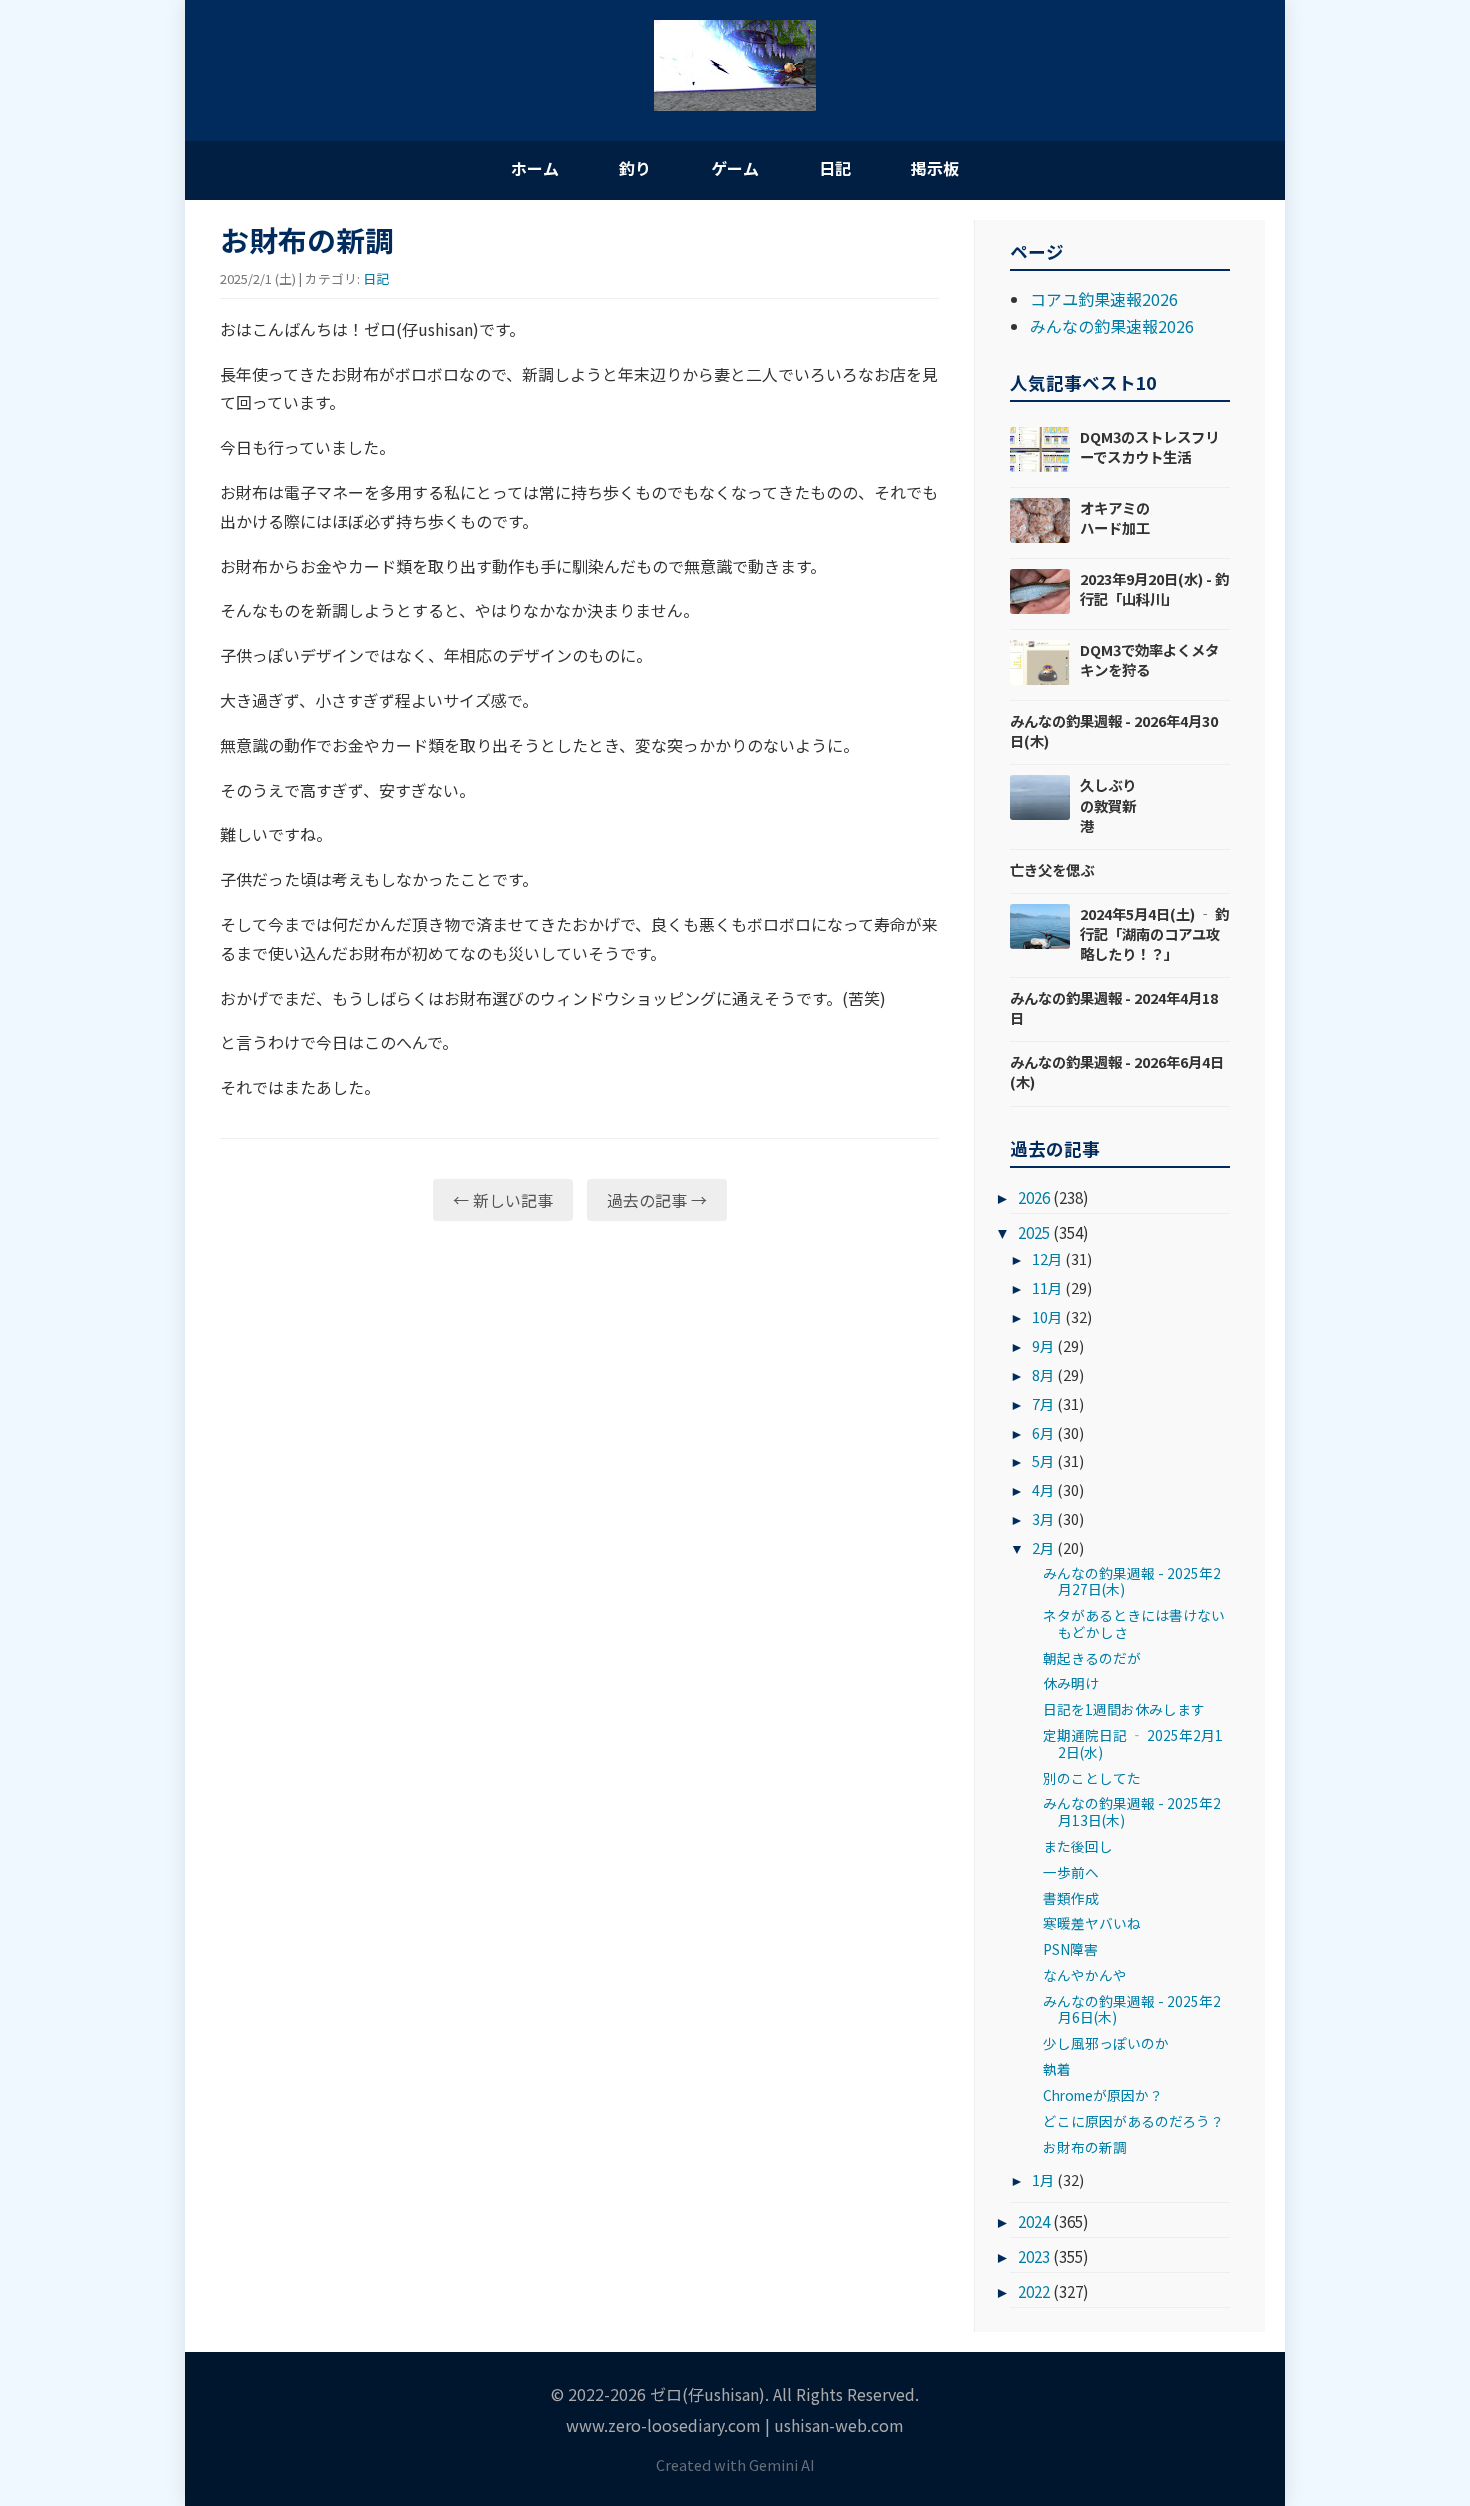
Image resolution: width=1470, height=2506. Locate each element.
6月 (1043, 1432)
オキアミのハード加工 (1115, 517)
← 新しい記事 (503, 1200)
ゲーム (735, 168)
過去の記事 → (657, 1200)
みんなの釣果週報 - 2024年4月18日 (1114, 1007)
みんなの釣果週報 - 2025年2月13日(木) (1132, 1811)
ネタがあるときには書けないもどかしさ (1134, 1623)
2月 (1043, 1547)
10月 (1047, 1316)
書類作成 (1071, 1898)
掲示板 (935, 168)
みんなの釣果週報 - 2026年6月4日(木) (1117, 1071)
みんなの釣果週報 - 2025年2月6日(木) (1132, 2009)
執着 (1057, 2069)
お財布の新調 (1085, 2147)
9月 (1043, 1345)
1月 (1043, 2179)
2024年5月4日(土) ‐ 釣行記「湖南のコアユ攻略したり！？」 (1154, 933)
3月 (1043, 1518)
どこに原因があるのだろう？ (1133, 2121)
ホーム (535, 168)
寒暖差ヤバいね (1092, 1923)
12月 (1047, 1258)
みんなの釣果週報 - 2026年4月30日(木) (1114, 730)
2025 (1034, 1232)
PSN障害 (1070, 1949)
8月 (1043, 1374)
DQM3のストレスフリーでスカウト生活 (1149, 446)
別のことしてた (1092, 1778)
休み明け (1071, 1683)
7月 (1043, 1403)
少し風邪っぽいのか (1106, 2043)
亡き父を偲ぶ (1052, 869)
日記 (835, 168)
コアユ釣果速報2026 (1104, 299)
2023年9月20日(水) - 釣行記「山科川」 (1154, 588)
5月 (1043, 1460)
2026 (1034, 1197)
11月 (1047, 1287)
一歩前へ (1071, 1872)
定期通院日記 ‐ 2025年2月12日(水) (1133, 1743)
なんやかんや (1085, 1975)
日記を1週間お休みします (1124, 1709)
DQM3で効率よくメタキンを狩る (1149, 659)
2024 (1034, 2221)
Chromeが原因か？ (1103, 2095)
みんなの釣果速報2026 (1112, 326)
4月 (1043, 1489)
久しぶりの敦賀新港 (1108, 804)
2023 (1034, 2256)
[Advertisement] (579, 1391)
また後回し (1078, 1846)
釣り (635, 168)
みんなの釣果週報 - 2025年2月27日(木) (1132, 1581)
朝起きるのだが (1092, 1658)
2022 (1034, 2291)
